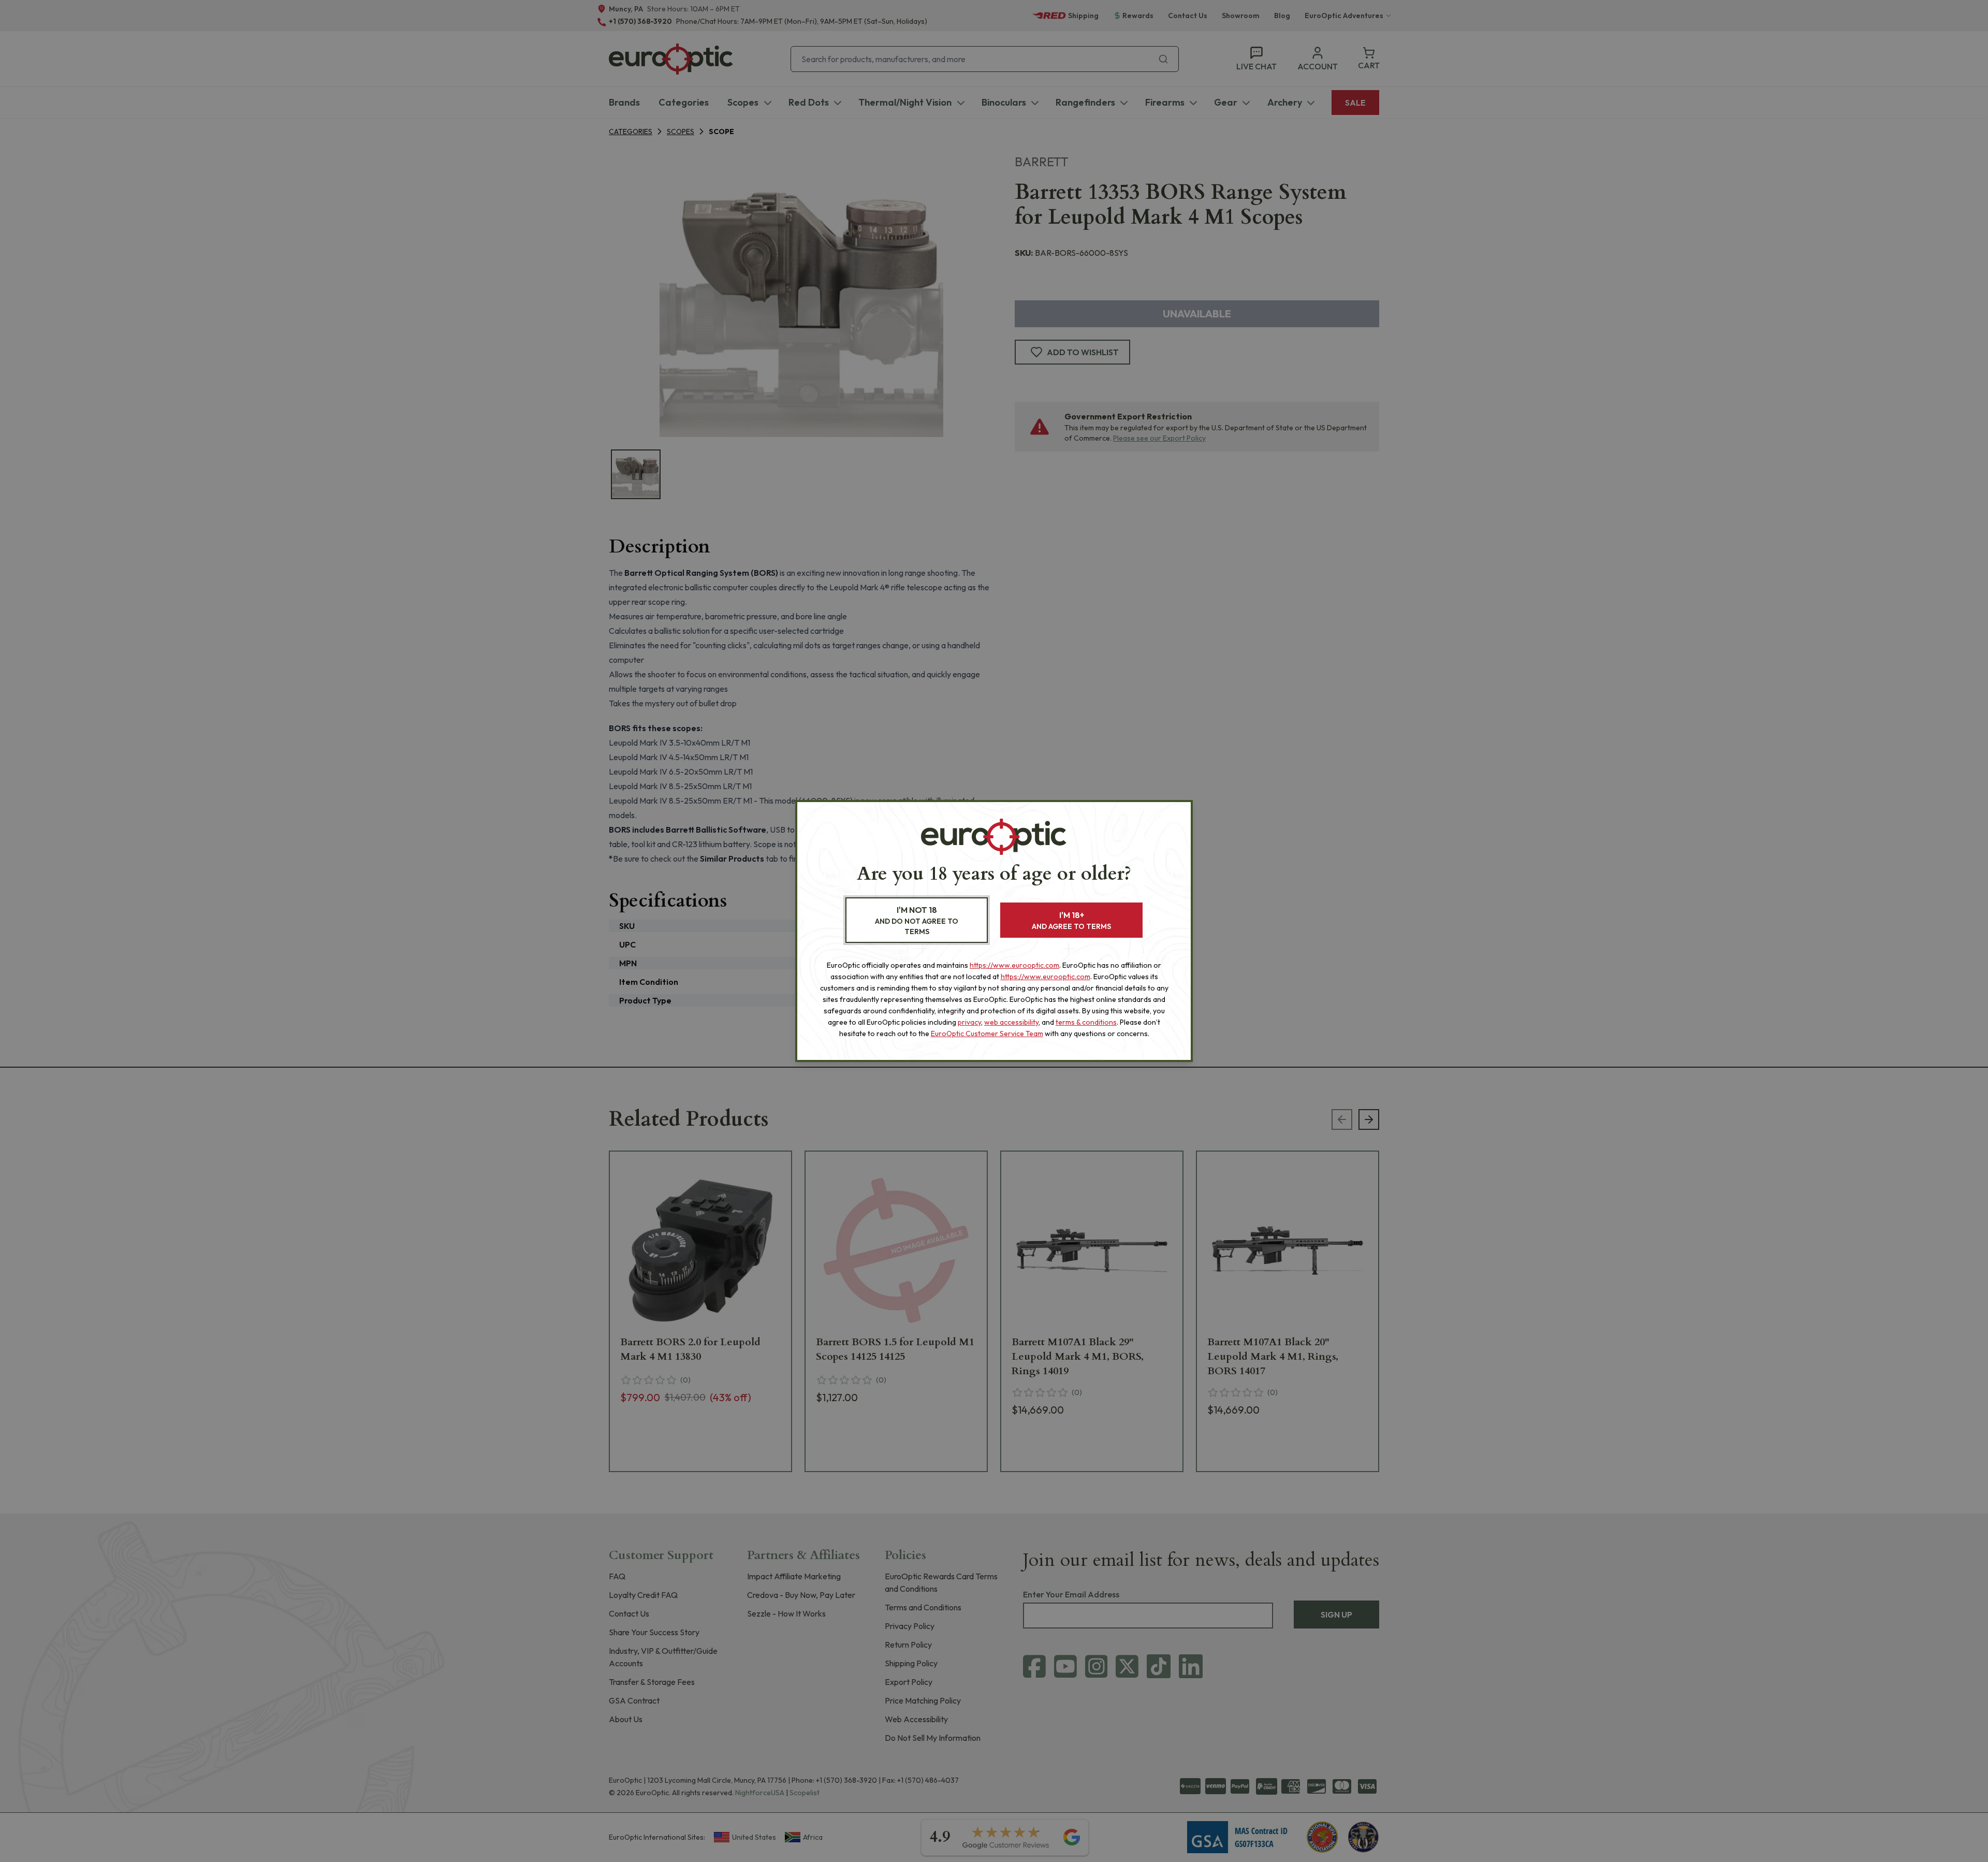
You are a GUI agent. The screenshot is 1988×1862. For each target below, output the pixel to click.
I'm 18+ (1071, 920)
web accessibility (1011, 1022)
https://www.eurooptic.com (1014, 965)
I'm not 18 (917, 920)
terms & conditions (1086, 1022)
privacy (969, 1022)
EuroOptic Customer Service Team (987, 1034)
